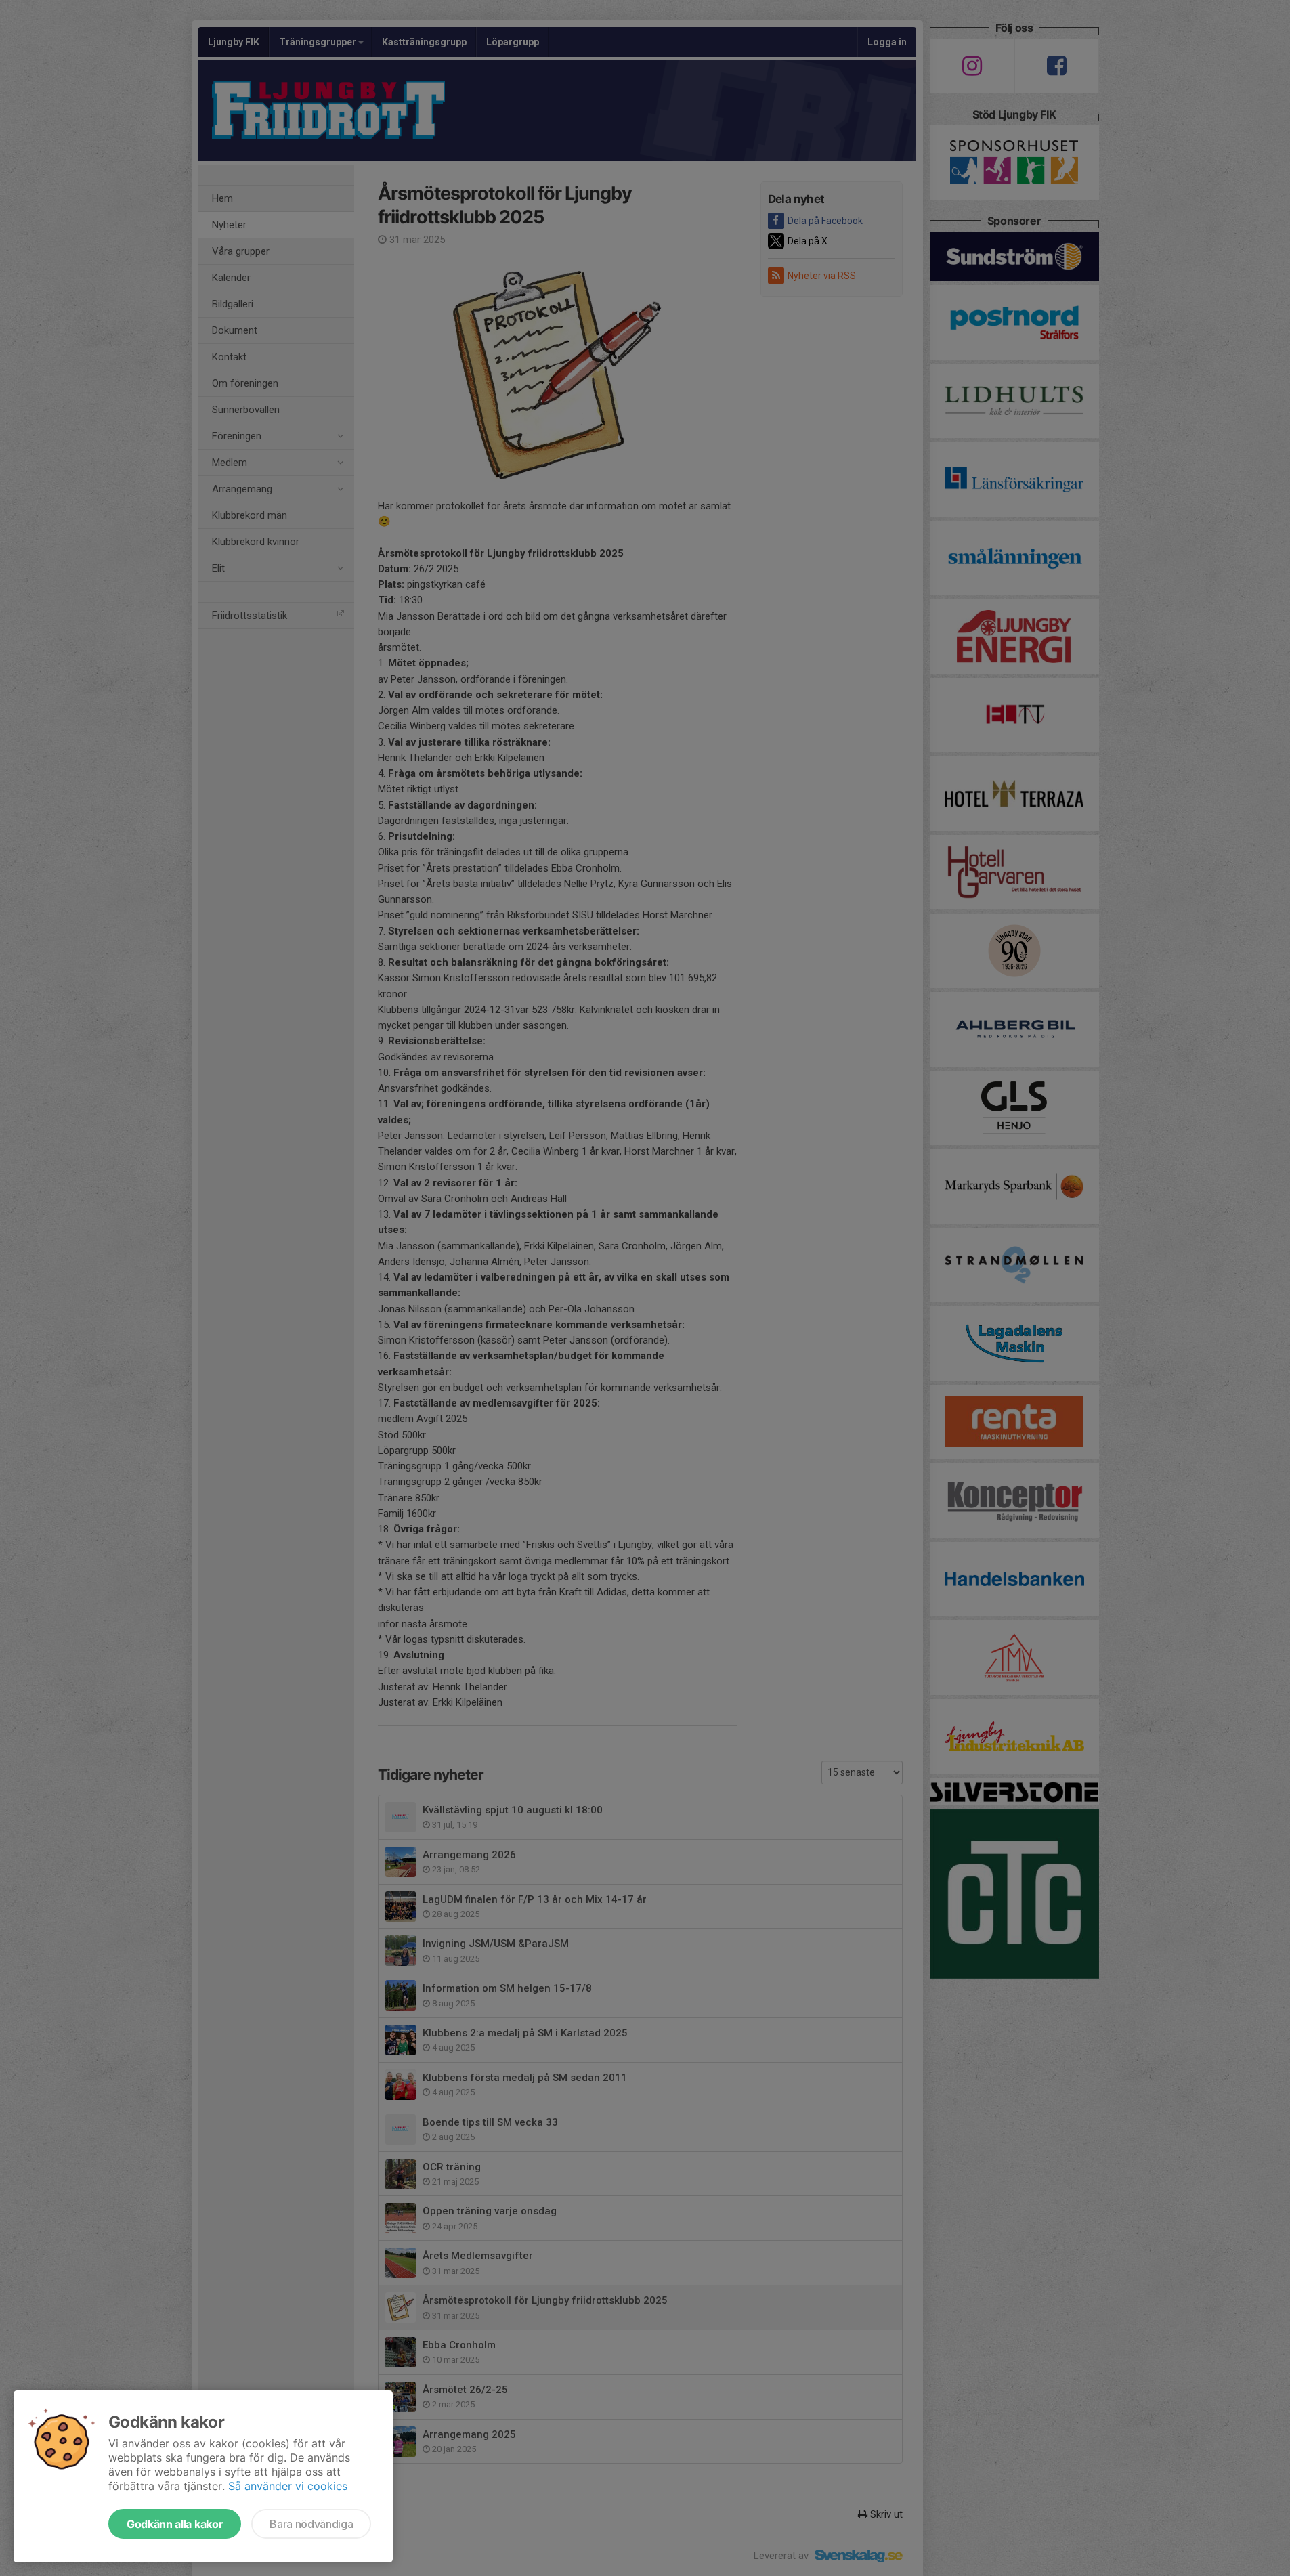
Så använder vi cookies (288, 2486)
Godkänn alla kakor (175, 2524)
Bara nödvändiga (311, 2524)
